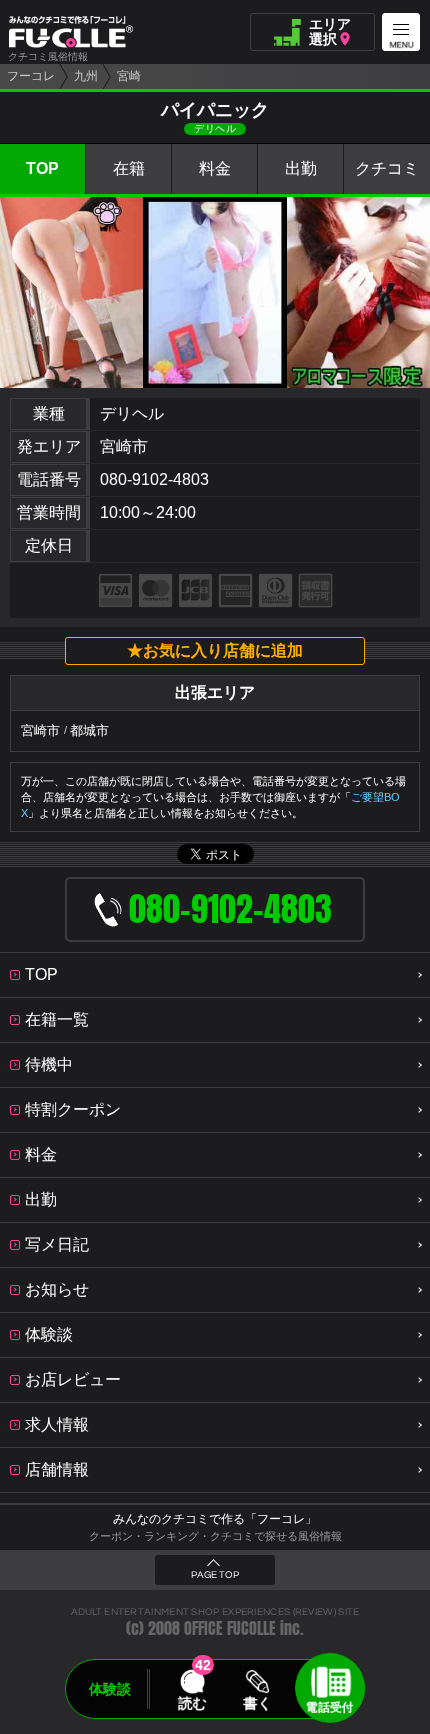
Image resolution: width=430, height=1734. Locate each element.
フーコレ (31, 76)
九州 (86, 76)
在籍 (129, 168)
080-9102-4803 (154, 479)
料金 (215, 168)
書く (257, 1703)
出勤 (301, 168)
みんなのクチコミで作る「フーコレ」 (215, 1519)
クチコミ (387, 168)
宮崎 (129, 76)
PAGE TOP (215, 1575)
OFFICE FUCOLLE (230, 1628)
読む (192, 1703)
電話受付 (330, 1707)
